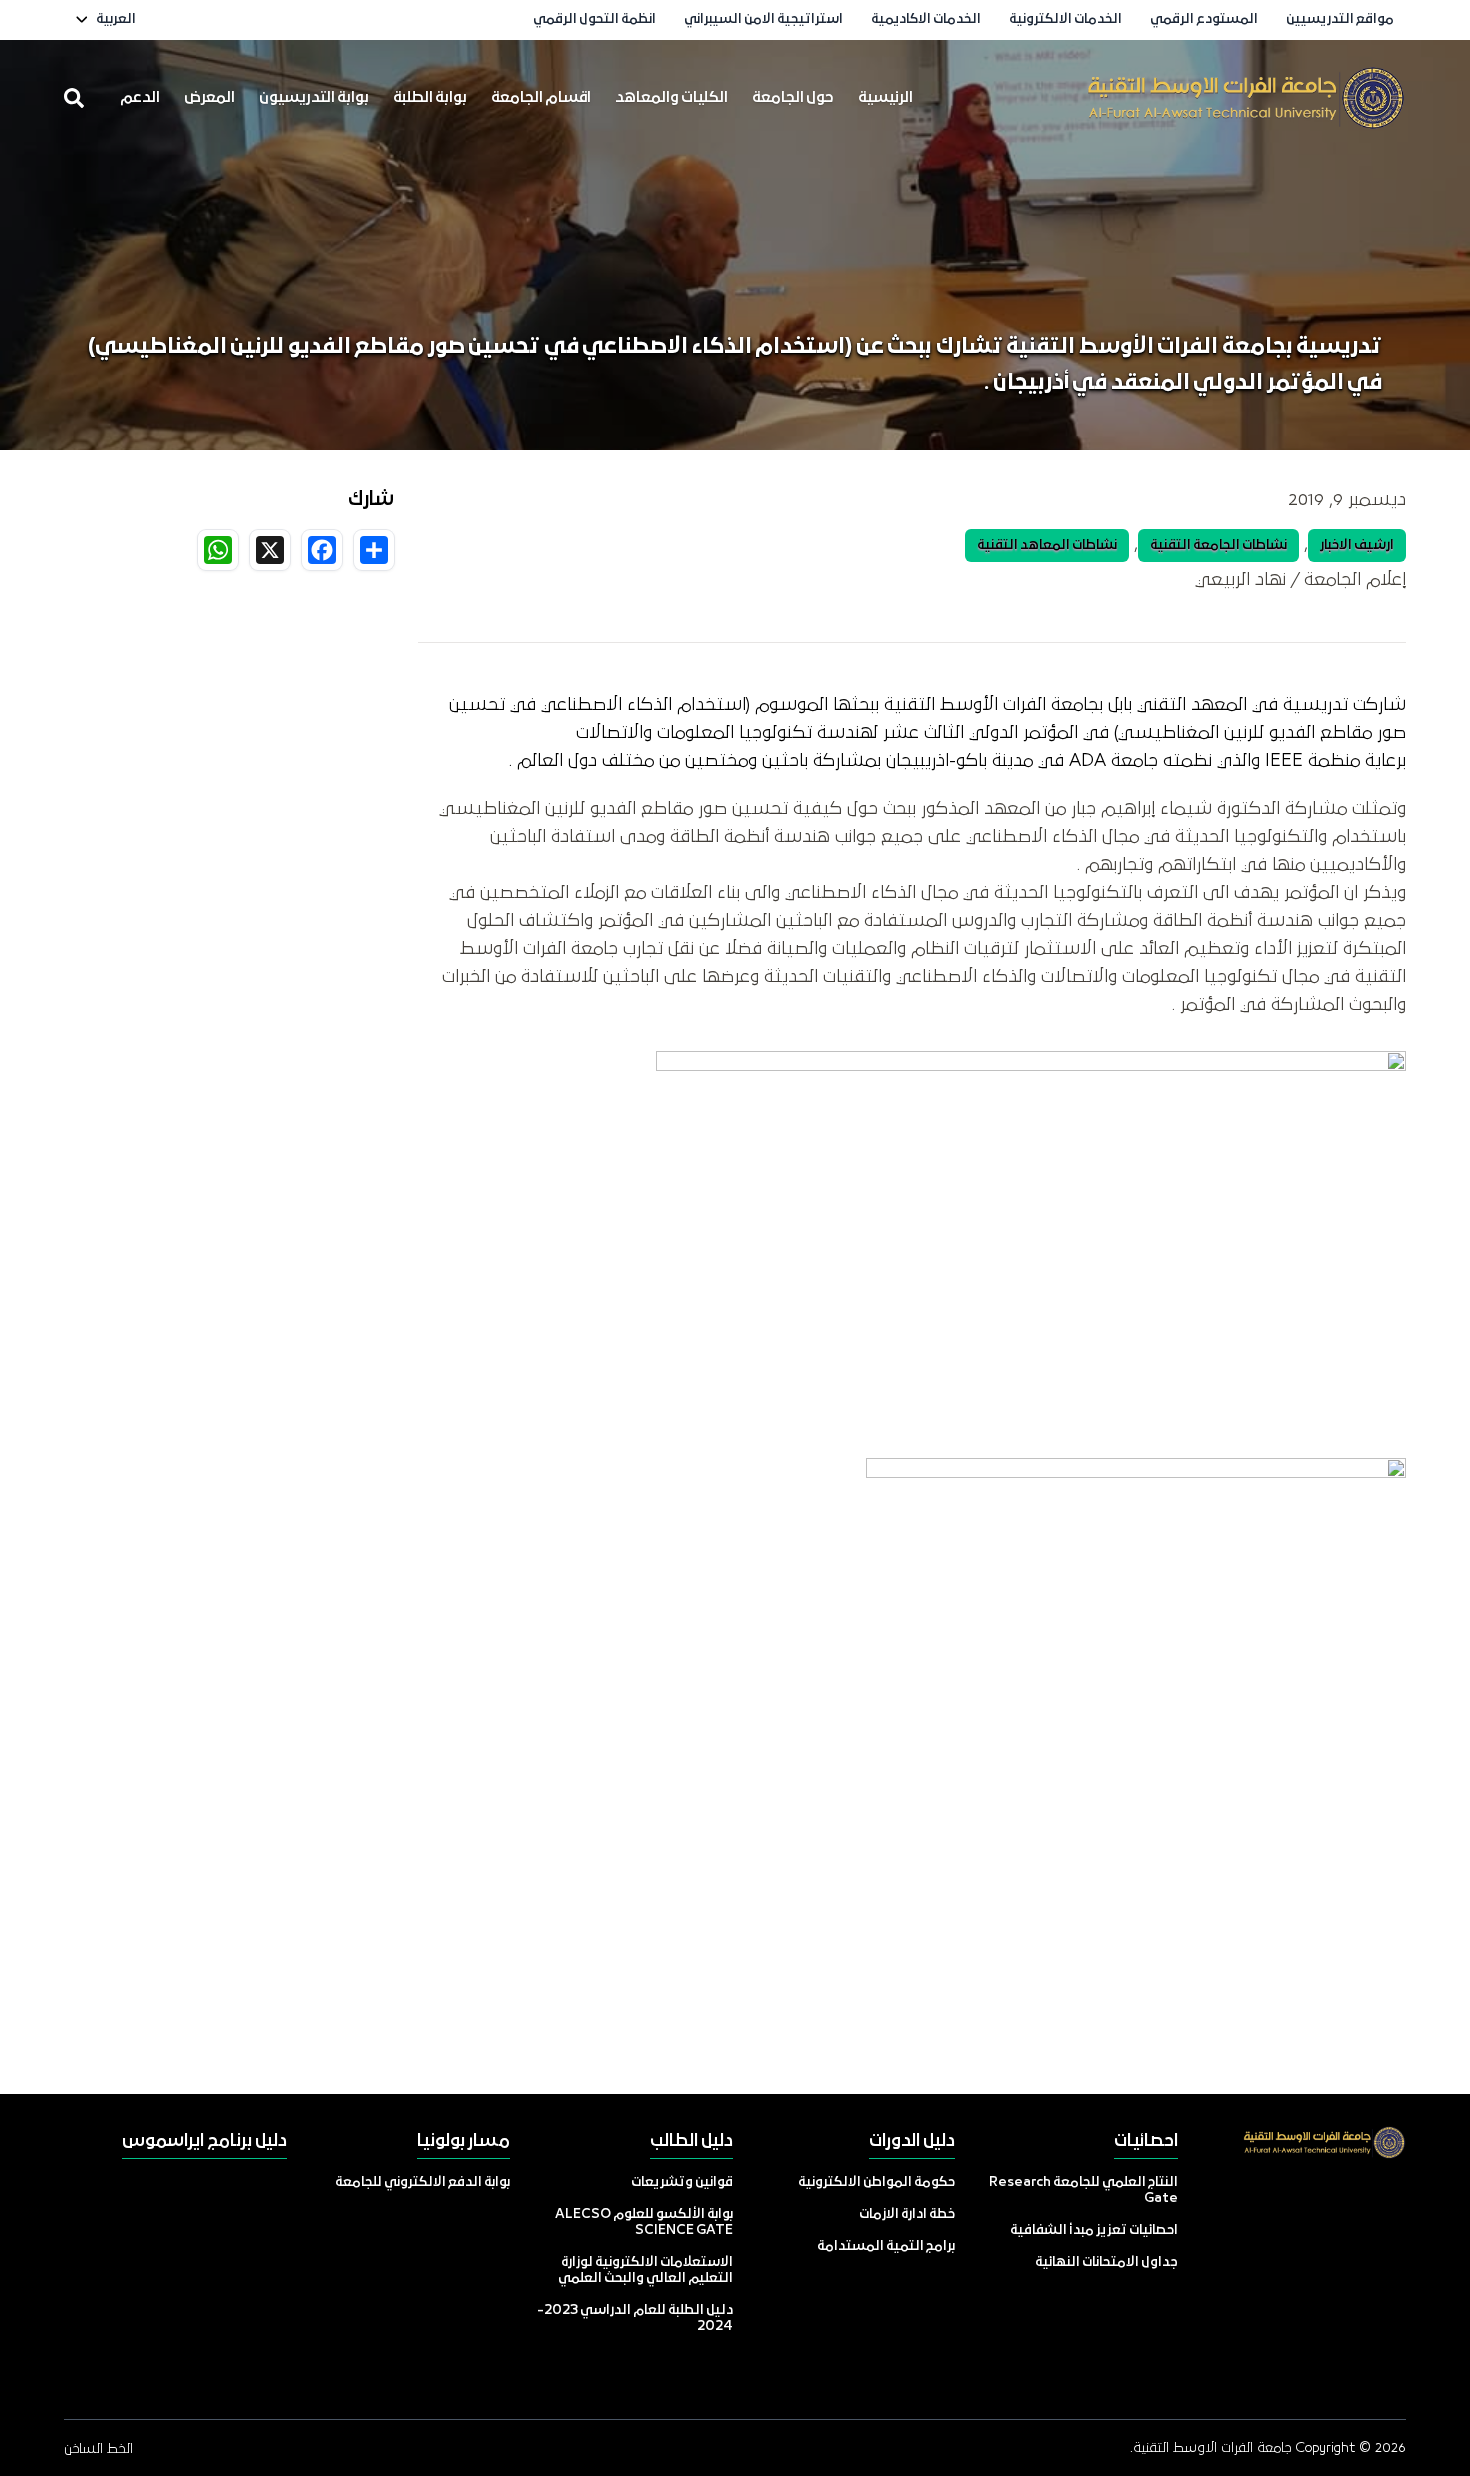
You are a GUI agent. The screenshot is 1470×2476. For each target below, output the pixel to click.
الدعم (140, 98)
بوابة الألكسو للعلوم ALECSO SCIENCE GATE (644, 2222)
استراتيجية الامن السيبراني (763, 19)
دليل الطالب (691, 2141)
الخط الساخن (98, 2449)
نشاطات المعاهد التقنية (1047, 545)
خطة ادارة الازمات (907, 2214)
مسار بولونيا (463, 2141)
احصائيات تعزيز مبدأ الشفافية (1094, 2230)
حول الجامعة (793, 98)
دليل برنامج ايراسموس (204, 2141)
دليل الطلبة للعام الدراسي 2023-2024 (635, 2318)
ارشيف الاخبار (1357, 545)
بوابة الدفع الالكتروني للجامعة (422, 2182)
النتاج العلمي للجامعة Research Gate (1083, 2190)
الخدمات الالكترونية (1065, 19)
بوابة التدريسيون (314, 98)
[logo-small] (1246, 98)
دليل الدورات (912, 2141)
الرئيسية (885, 98)
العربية (116, 19)
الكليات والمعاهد (671, 98)
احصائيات (1146, 2141)
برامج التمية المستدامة (886, 2246)
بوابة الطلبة (430, 98)
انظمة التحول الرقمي (594, 19)
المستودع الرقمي (1204, 19)
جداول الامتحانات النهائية (1106, 2262)
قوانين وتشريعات (682, 2182)
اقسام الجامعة (541, 98)
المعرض (209, 98)
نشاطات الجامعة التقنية (1218, 545)
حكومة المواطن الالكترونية (876, 2182)
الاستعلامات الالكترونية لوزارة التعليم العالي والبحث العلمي (645, 2270)
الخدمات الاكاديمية (926, 19)
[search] (74, 98)
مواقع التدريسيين (1340, 19)
